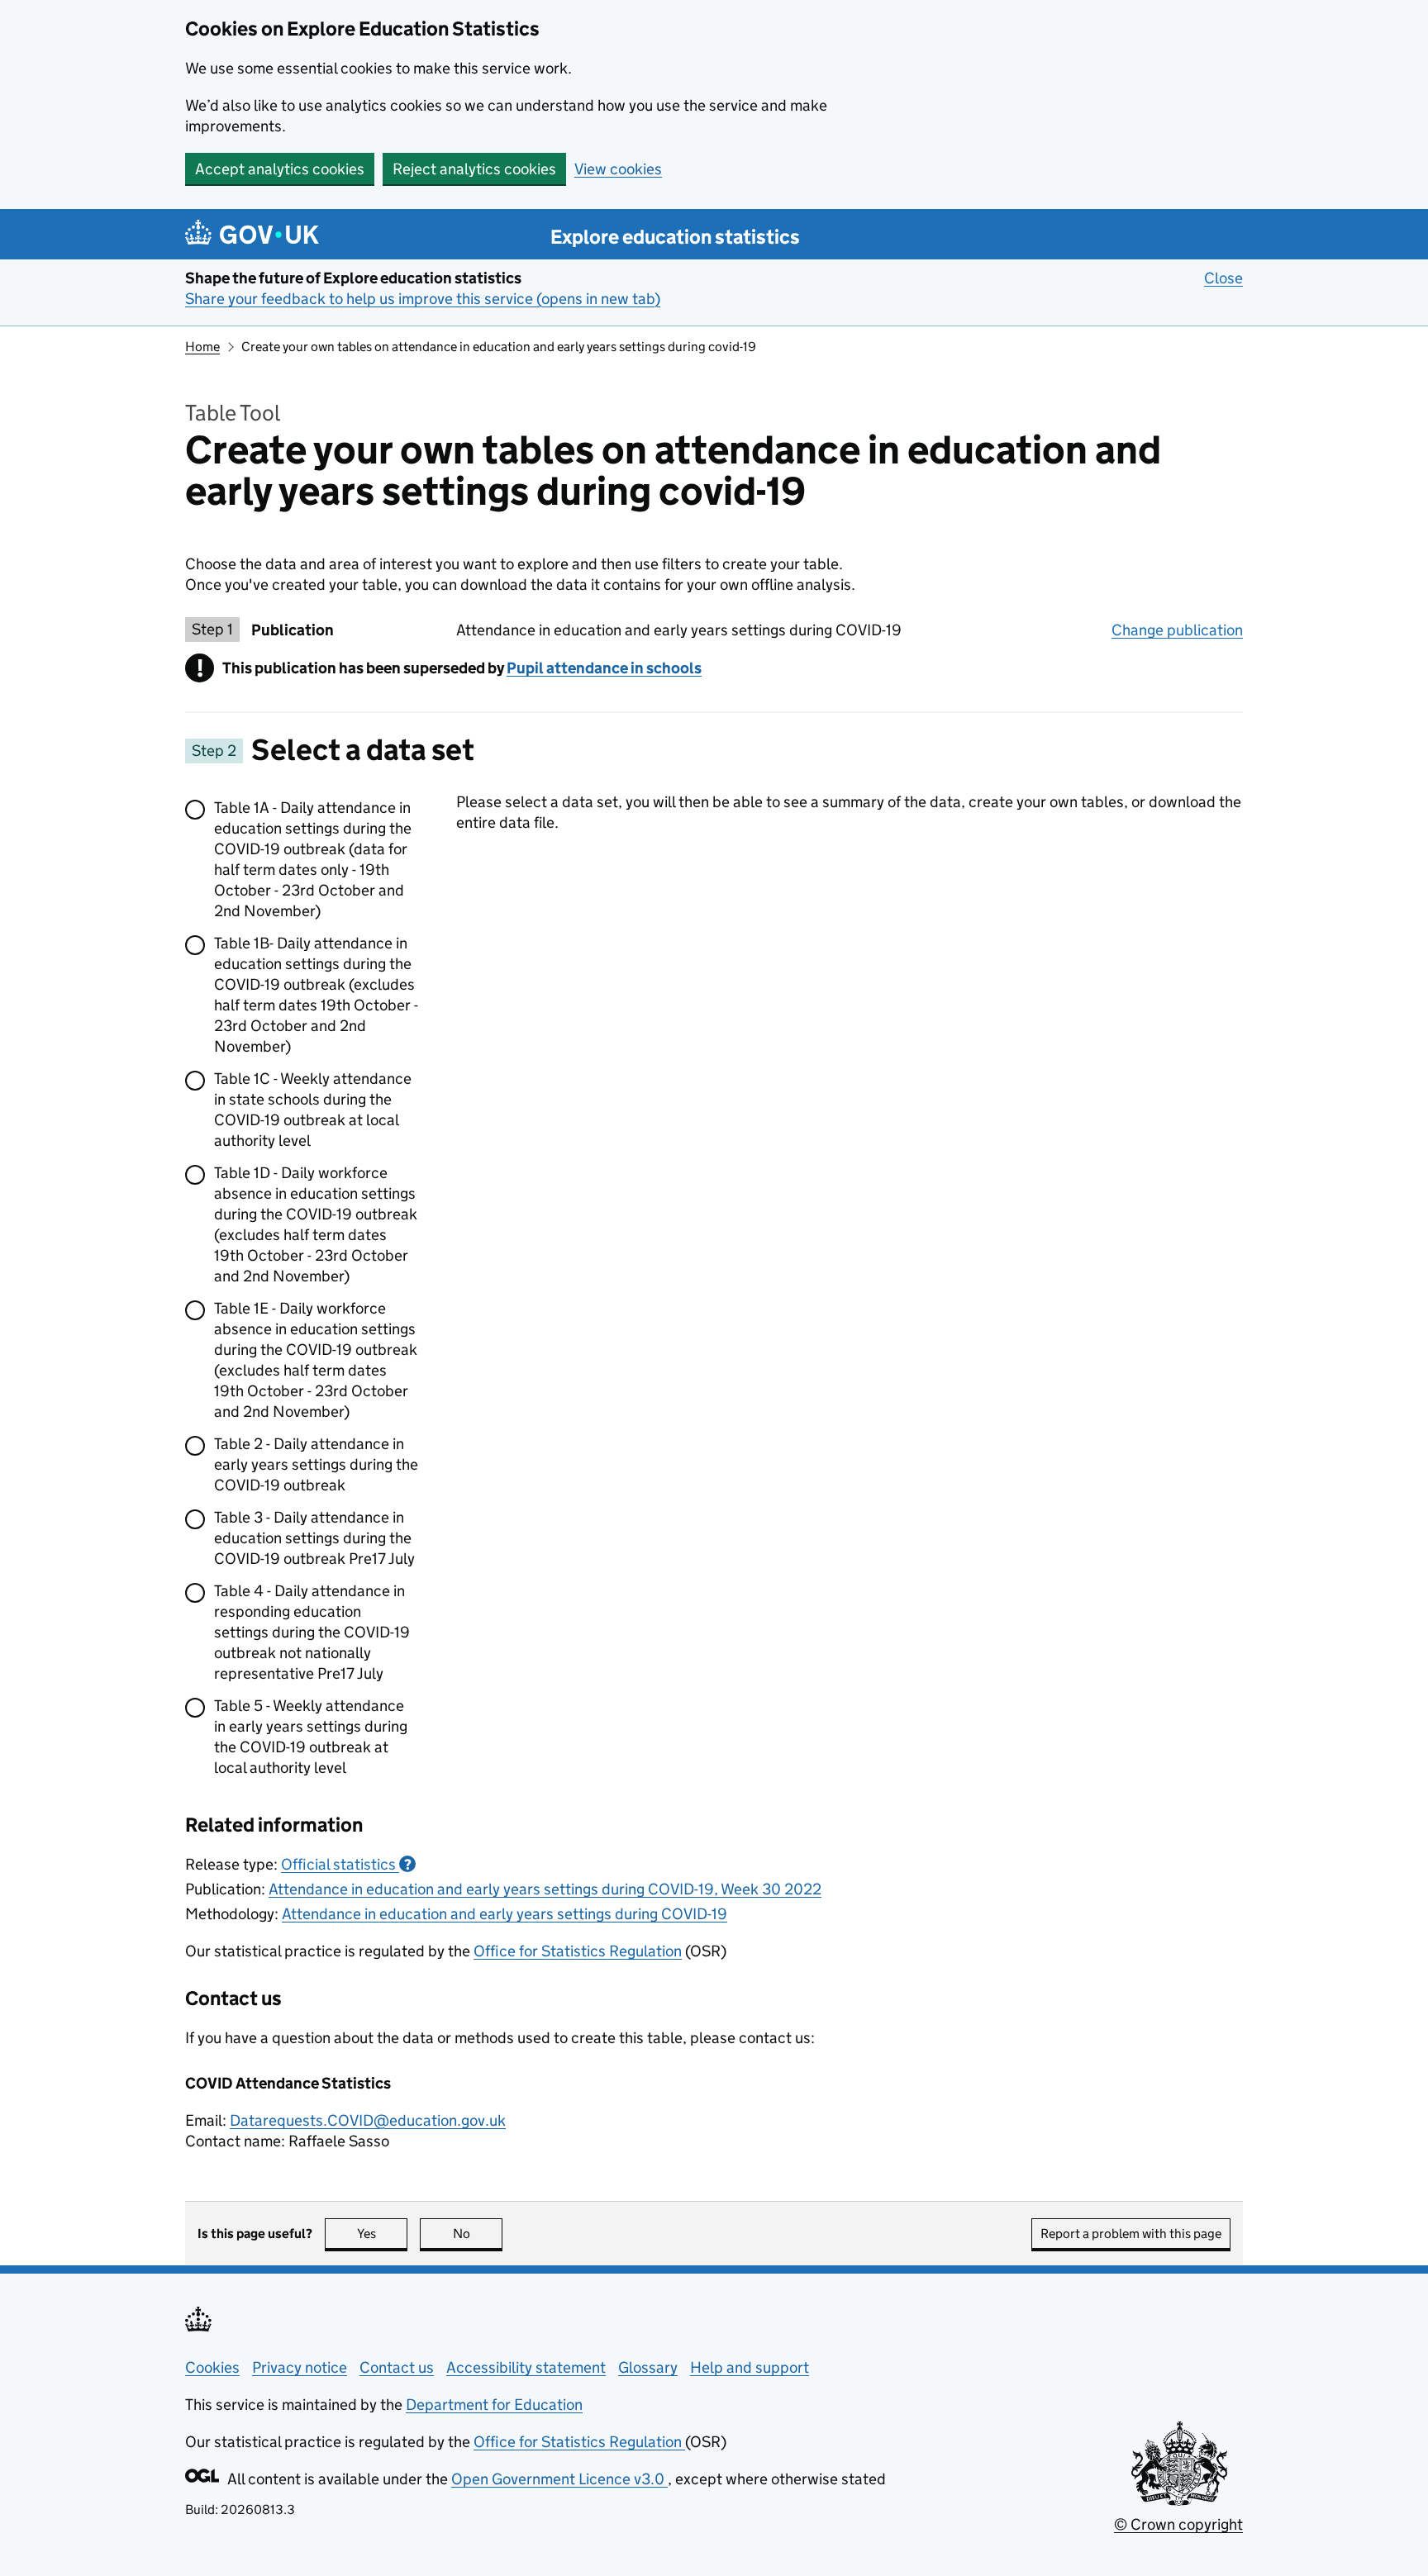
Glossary (648, 2367)
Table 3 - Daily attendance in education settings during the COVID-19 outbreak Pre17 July (314, 1538)
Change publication (1177, 630)
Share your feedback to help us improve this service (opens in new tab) (423, 299)
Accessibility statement (526, 2367)
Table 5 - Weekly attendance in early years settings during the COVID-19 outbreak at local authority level (311, 1737)
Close (1223, 278)
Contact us (397, 2367)
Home (202, 347)
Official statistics (346, 1864)
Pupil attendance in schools (604, 668)
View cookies (618, 169)
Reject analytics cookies (474, 169)
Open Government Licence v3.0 (559, 2479)
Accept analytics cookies (280, 169)
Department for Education (494, 2405)
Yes (382, 2234)
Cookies (212, 2367)
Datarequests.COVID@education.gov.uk (368, 2120)
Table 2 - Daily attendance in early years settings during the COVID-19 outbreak (316, 1464)
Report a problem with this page (1131, 2234)
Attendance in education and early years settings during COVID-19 (505, 1914)
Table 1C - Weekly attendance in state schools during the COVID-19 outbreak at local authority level (313, 1110)
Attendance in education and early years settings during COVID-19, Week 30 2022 (545, 1889)
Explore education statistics (675, 237)
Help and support (750, 2367)
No (478, 2234)
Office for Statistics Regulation (578, 1951)
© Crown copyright (1178, 2524)
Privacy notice (300, 2367)
